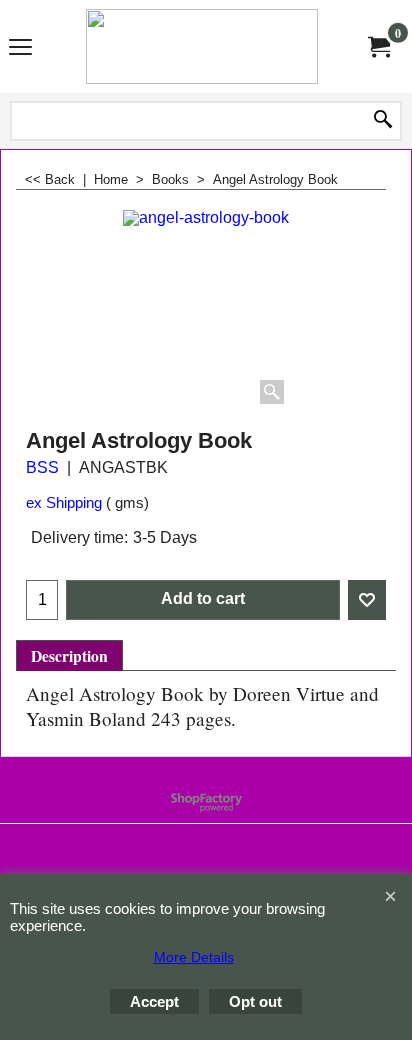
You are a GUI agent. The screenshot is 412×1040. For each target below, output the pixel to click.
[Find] (383, 121)
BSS (42, 467)
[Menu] (20, 48)
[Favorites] (367, 600)
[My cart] (378, 46)
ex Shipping (64, 503)
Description (69, 656)
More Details (194, 957)
